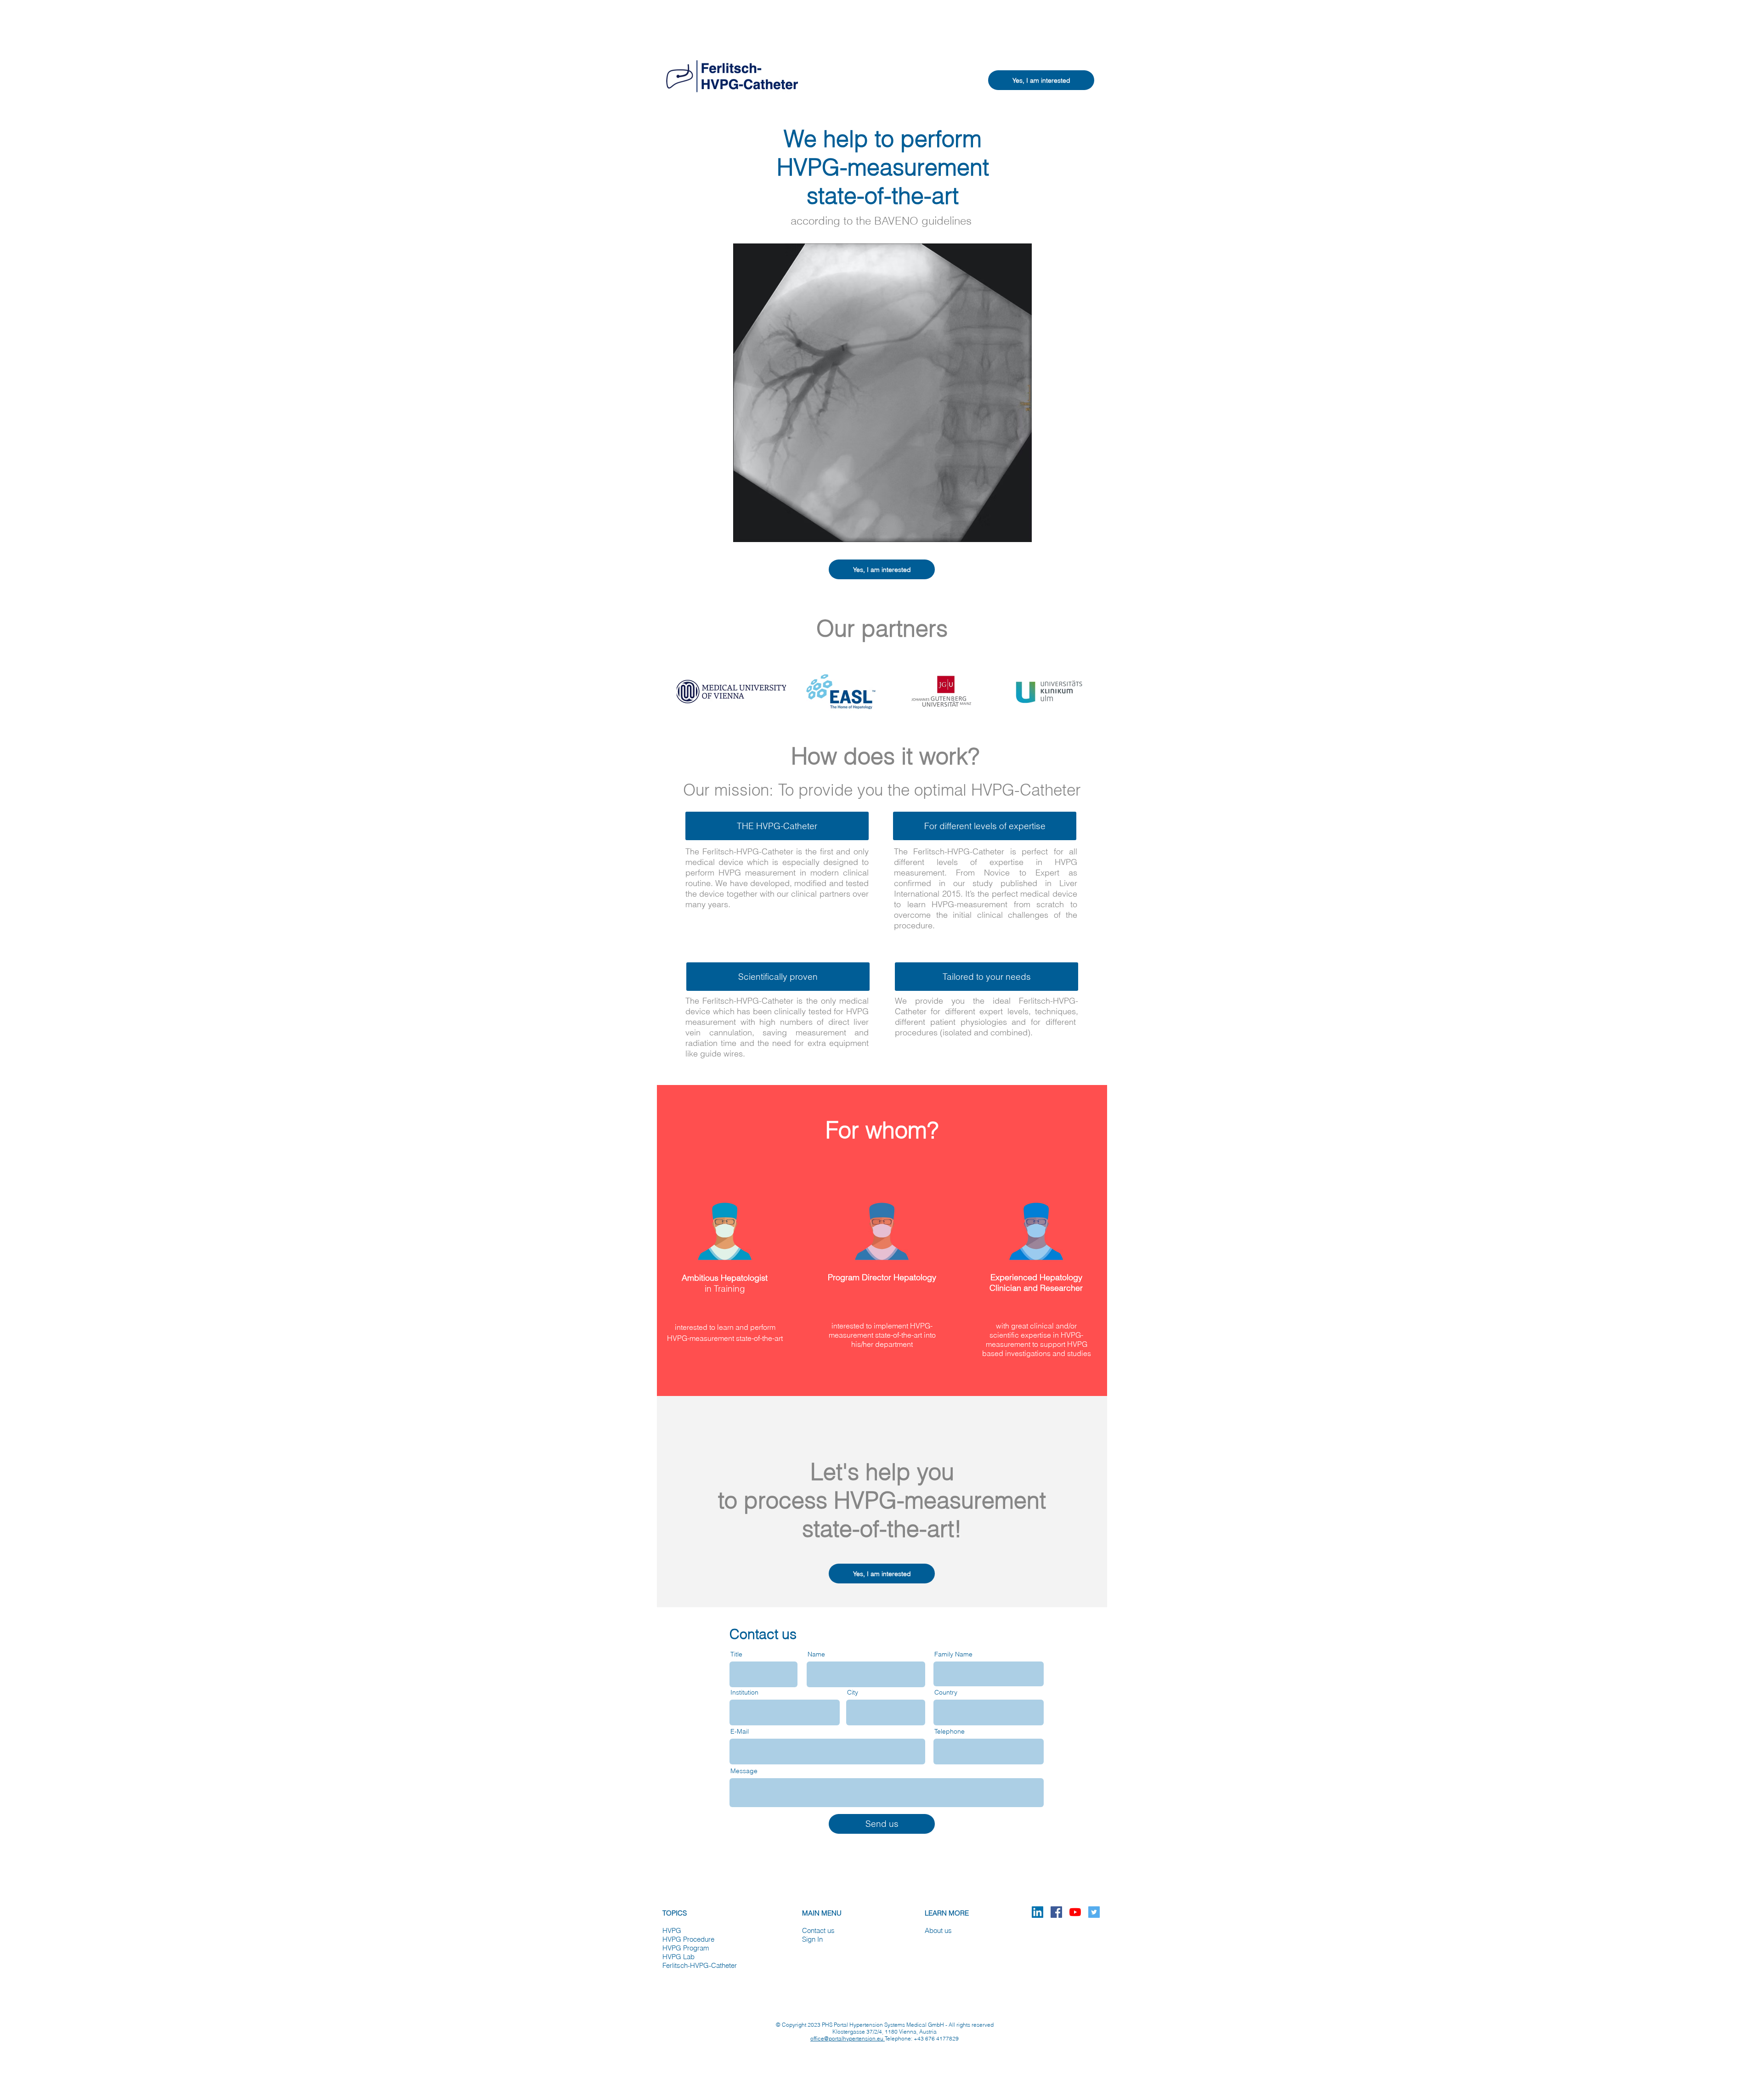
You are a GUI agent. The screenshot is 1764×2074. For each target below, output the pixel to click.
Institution (744, 1692)
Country (946, 1692)
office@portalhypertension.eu (848, 2038)
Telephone (950, 1731)
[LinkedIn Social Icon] (1037, 1912)
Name (816, 1654)
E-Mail (740, 1731)
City (853, 1692)
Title (736, 1654)
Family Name (953, 1654)
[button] (1041, 80)
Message (744, 1771)
